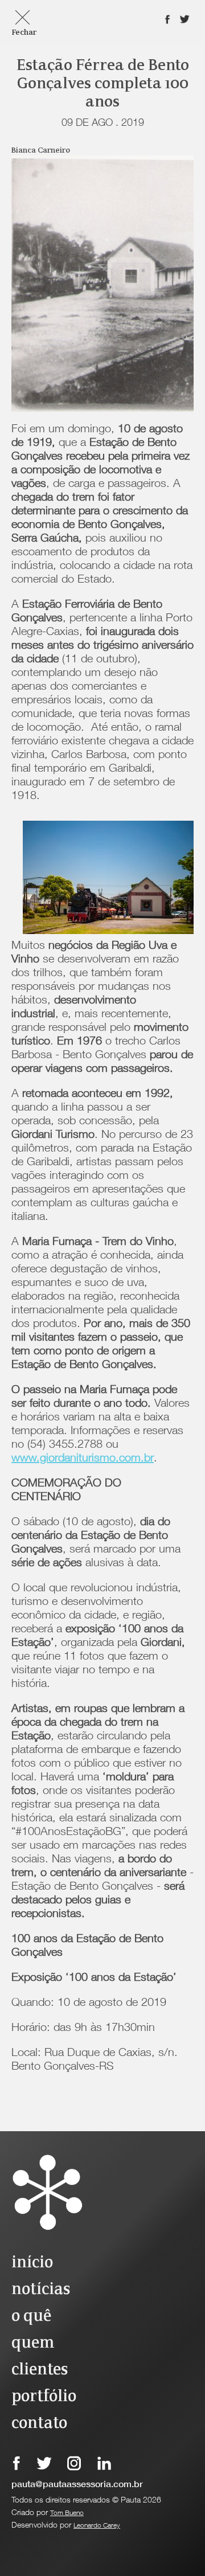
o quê (31, 2317)
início (32, 2263)
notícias (41, 2290)
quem (33, 2343)
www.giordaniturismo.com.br (83, 1459)
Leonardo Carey (97, 2526)
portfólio (44, 2397)
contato (39, 2424)
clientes (40, 2370)
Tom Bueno (67, 2513)
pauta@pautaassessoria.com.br (77, 2485)
